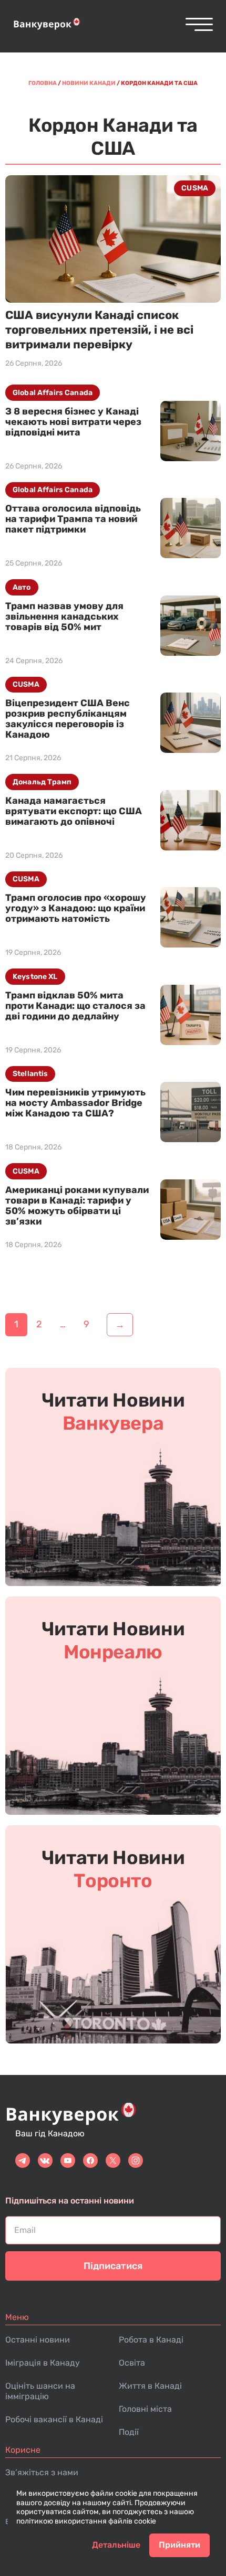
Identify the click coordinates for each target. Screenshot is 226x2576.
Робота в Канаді (151, 2340)
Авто (22, 587)
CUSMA (195, 188)
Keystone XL (35, 977)
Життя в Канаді (150, 2386)
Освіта (132, 2363)
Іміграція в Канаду (43, 2363)
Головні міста (145, 2409)
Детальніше (116, 2545)
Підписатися (113, 2266)
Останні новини (38, 2340)
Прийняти (179, 2545)
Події (129, 2432)
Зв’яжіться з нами (42, 2472)
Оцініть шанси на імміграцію (40, 2391)
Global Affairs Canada (53, 393)
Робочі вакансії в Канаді (54, 2419)
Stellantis (30, 1074)
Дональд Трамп (42, 782)
